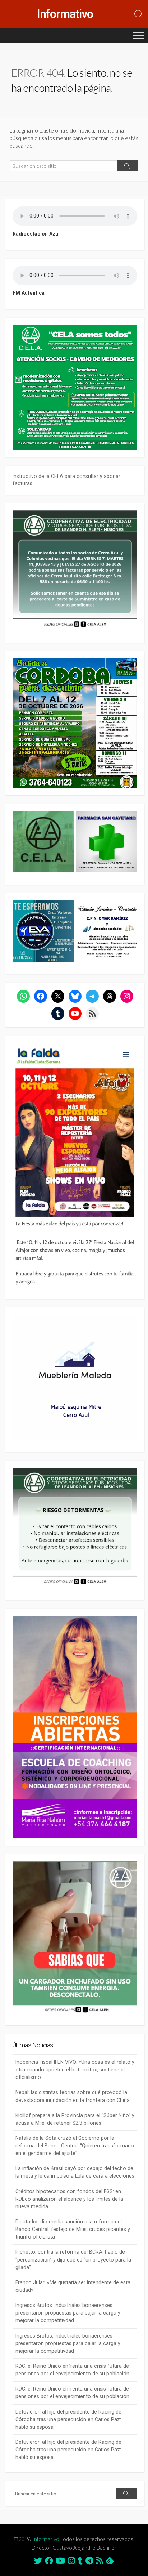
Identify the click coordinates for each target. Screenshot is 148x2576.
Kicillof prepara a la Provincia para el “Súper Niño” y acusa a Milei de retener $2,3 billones (75, 2119)
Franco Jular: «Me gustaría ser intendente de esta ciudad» (73, 2286)
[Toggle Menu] (139, 35)
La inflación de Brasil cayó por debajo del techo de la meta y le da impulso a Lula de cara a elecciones (75, 2172)
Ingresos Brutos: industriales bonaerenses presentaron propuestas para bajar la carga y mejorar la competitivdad (68, 2313)
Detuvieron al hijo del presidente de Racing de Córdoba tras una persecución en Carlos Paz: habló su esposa (68, 2419)
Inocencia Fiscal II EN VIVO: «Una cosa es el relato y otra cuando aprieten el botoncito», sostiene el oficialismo (75, 2070)
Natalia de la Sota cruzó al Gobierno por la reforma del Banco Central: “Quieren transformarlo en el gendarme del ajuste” (75, 2146)
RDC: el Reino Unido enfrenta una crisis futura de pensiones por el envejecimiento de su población (72, 2370)
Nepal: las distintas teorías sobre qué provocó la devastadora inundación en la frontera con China (73, 2096)
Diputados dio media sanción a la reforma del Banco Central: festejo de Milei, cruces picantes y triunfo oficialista (73, 2229)
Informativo (46, 2539)
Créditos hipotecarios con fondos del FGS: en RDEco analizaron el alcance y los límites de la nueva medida (69, 2199)
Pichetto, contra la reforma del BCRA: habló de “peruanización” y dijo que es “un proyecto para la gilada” (73, 2259)
